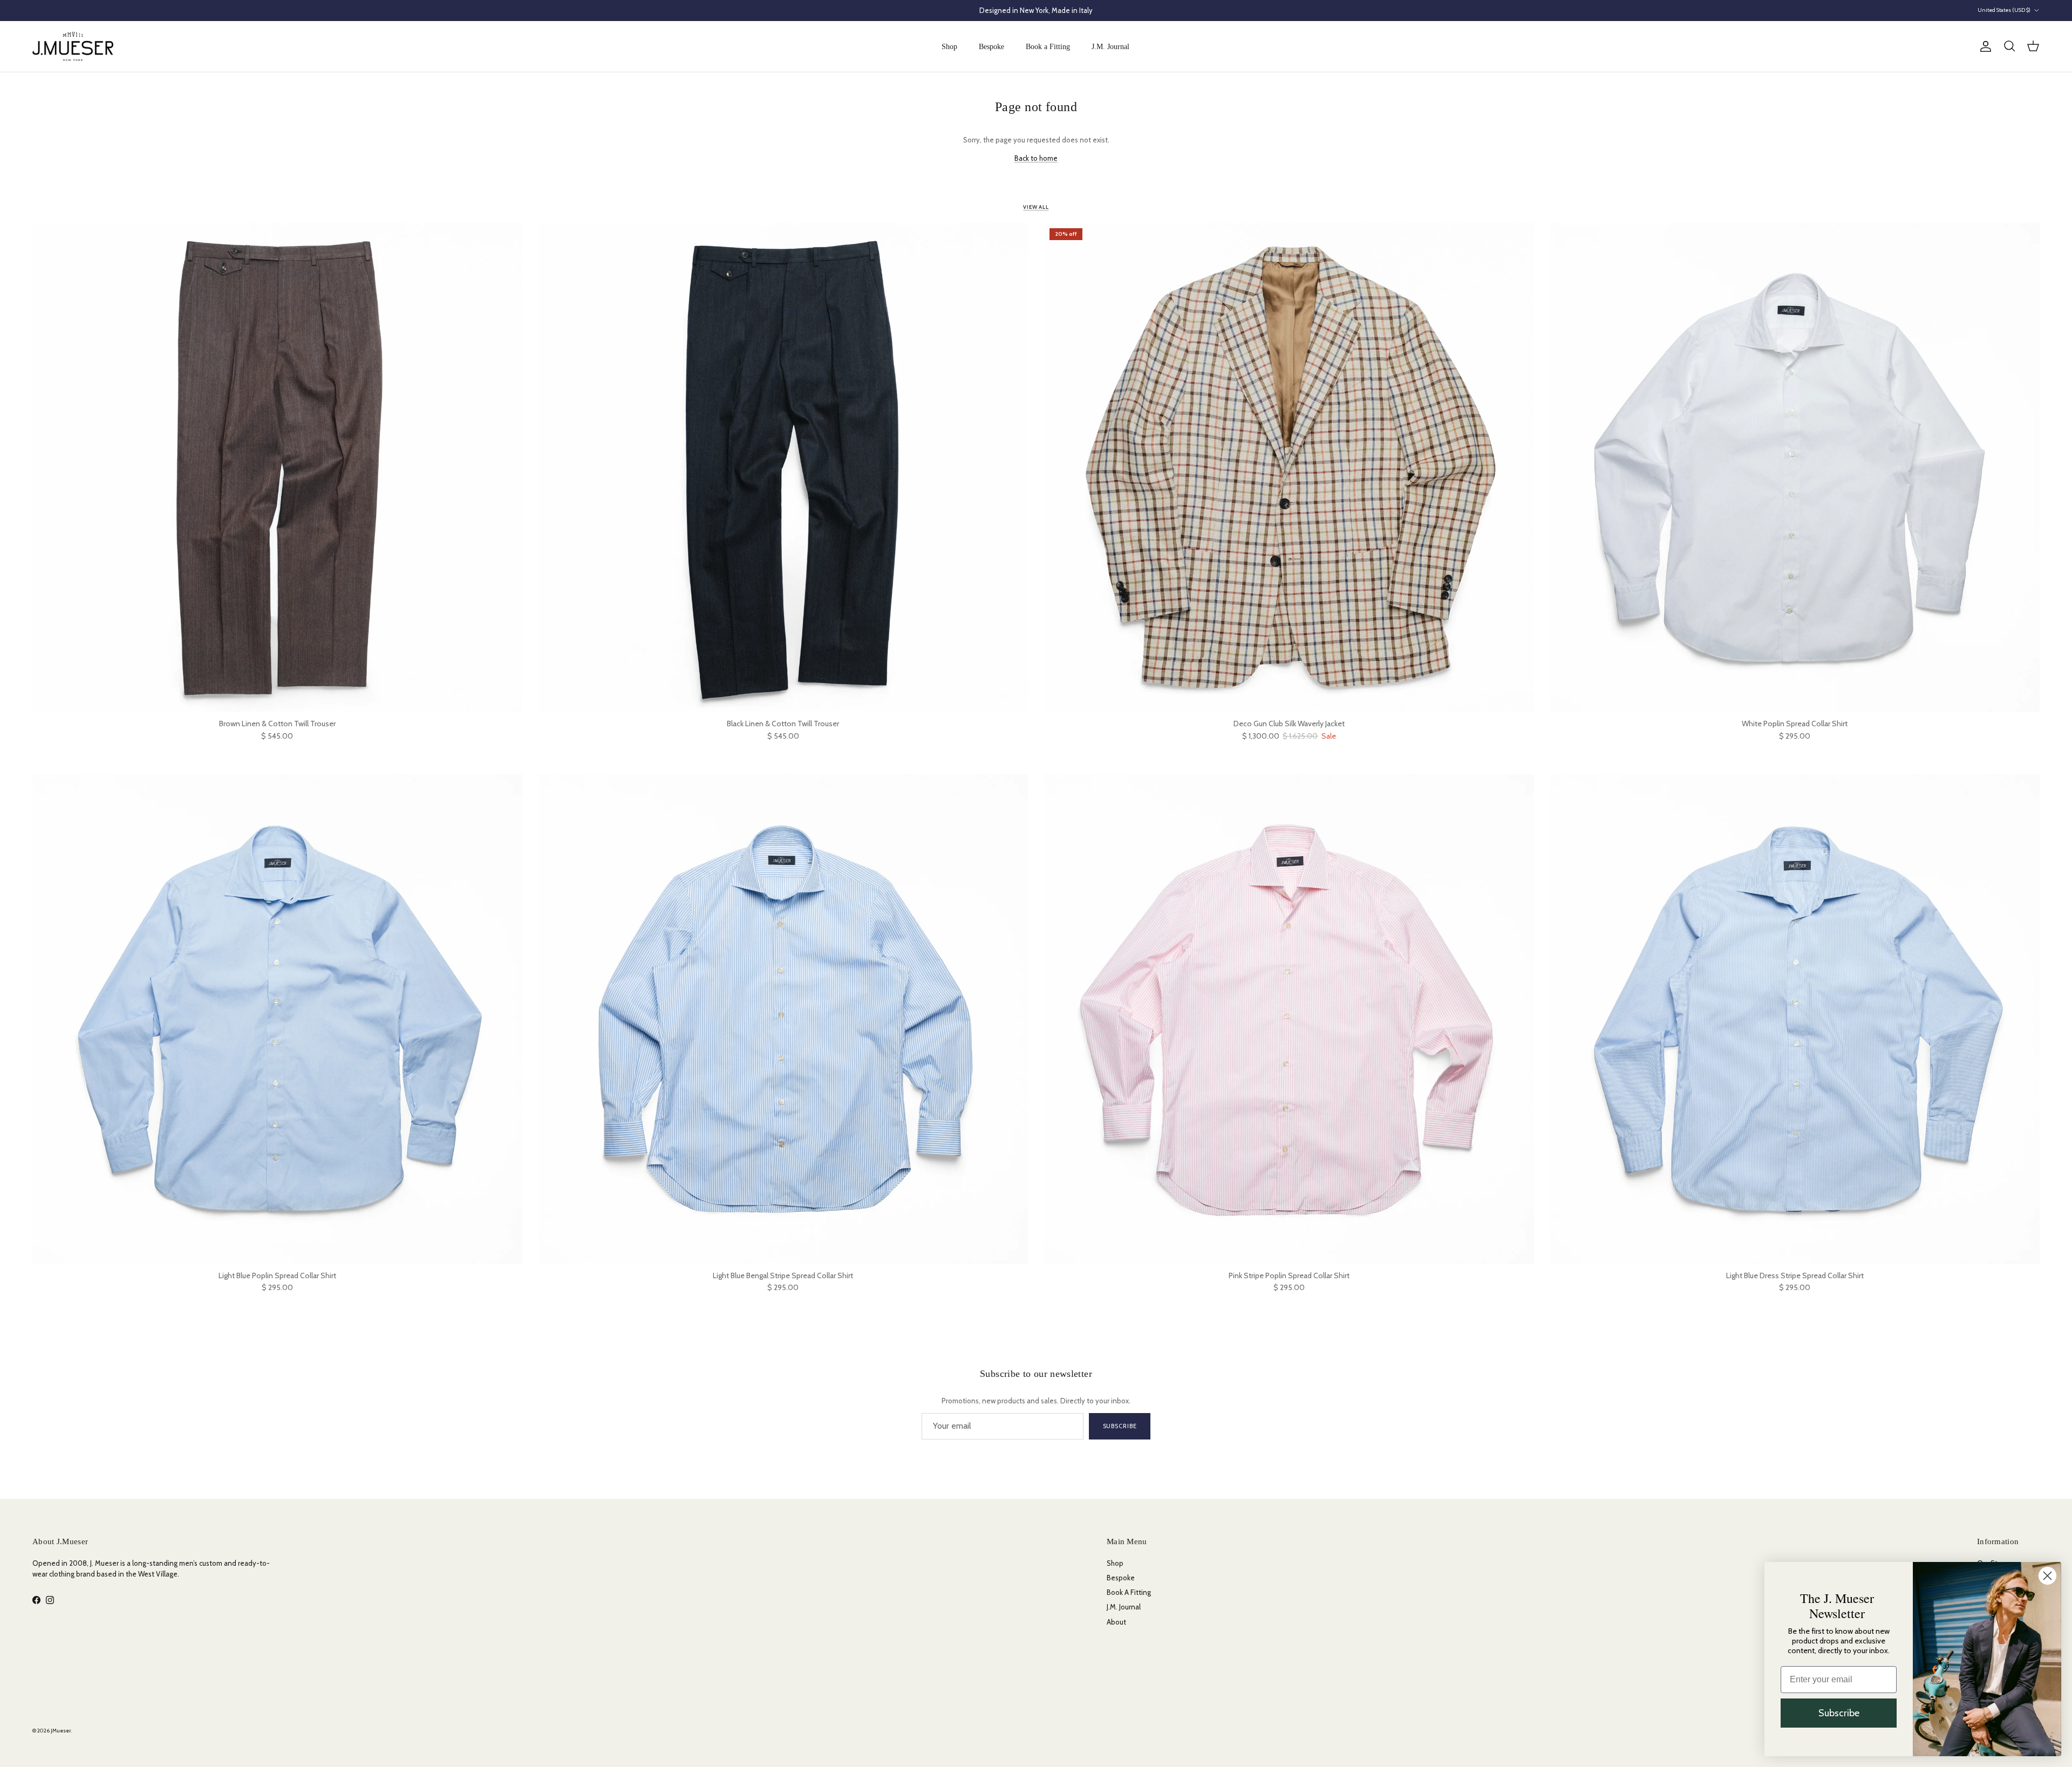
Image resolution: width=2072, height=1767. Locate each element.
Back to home (1036, 158)
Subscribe (1120, 1426)
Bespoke (991, 47)
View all (1036, 207)
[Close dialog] (2047, 1576)
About (1116, 1622)
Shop (949, 47)
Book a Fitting (1048, 47)
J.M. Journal (1110, 47)
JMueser (61, 1731)
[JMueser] (73, 46)
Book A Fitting (1129, 1592)
